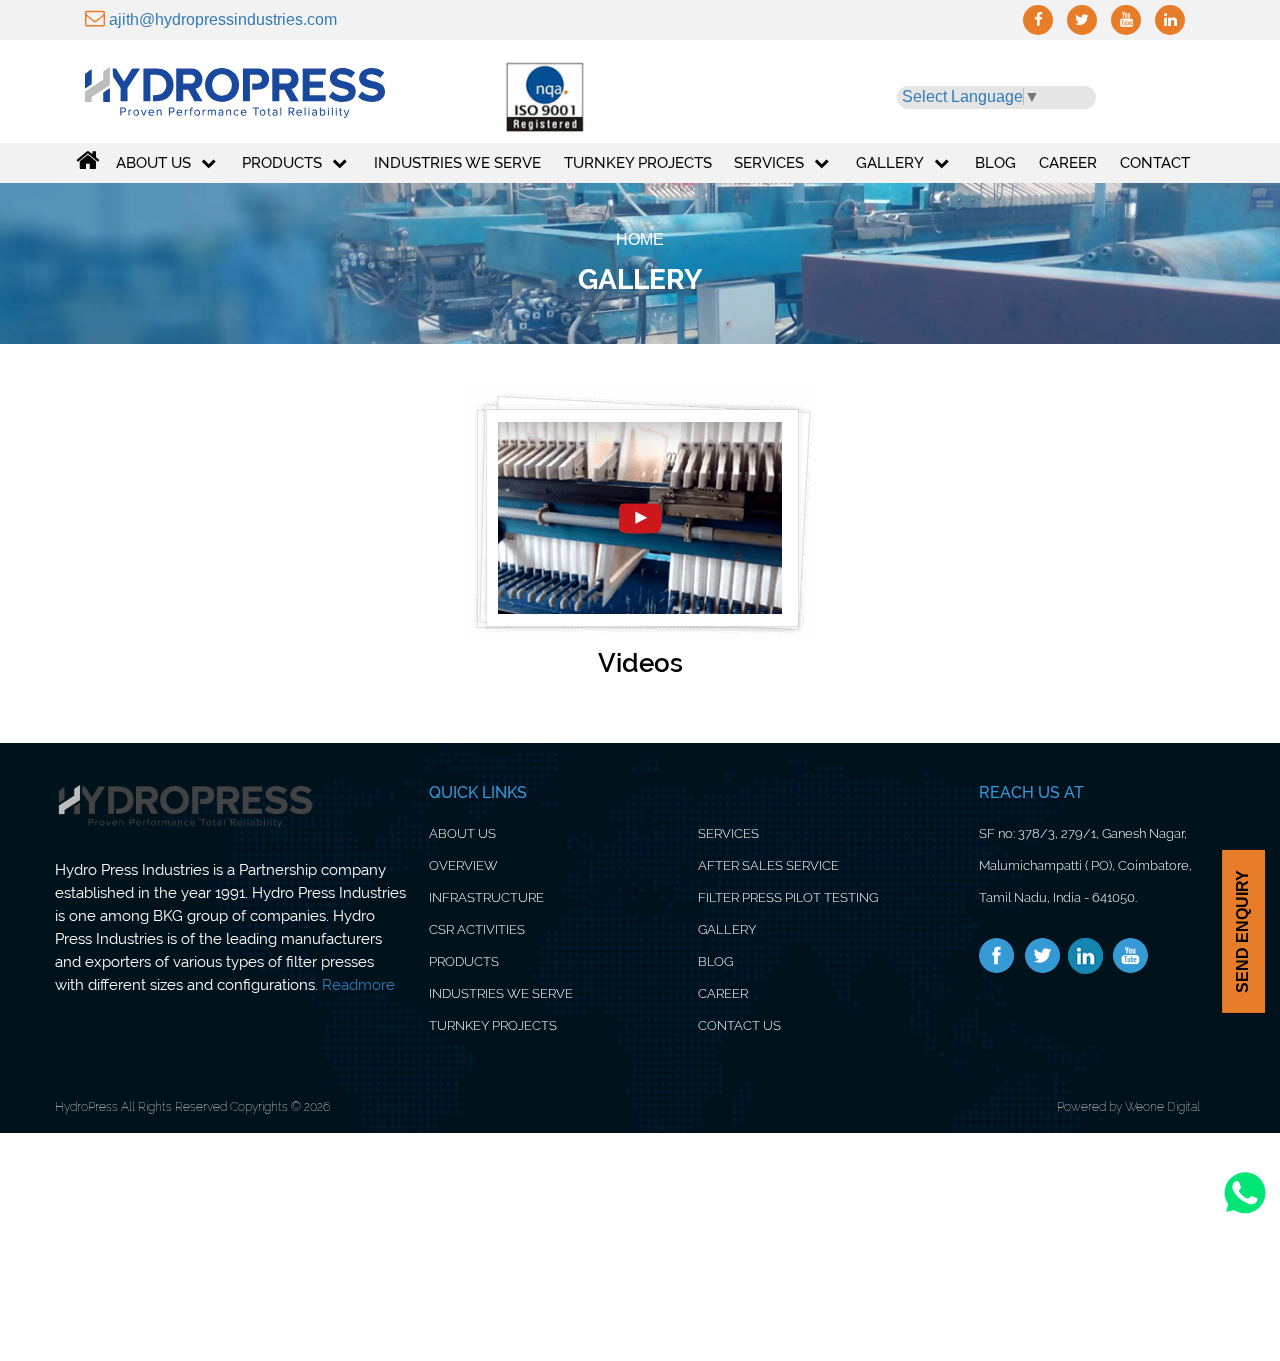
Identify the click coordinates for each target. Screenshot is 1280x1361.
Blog (995, 163)
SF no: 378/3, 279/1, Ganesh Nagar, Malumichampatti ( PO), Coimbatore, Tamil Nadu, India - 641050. (1085, 865)
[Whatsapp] (1245, 1212)
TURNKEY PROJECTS (493, 1025)
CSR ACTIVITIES (477, 929)
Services (769, 163)
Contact (1155, 163)
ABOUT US (153, 163)
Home (640, 239)
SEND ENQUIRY (1242, 931)
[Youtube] (1130, 956)
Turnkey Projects (638, 163)
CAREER (723, 993)
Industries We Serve (457, 163)
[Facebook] (997, 956)
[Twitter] (1042, 956)
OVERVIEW (463, 865)
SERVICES (728, 833)
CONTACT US (739, 1025)
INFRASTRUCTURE (486, 897)
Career (1068, 163)
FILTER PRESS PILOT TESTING (788, 897)
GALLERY (890, 163)
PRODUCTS (282, 163)
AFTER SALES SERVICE (768, 865)
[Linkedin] (1086, 956)
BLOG (715, 961)
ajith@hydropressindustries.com (221, 19)
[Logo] (252, 87)
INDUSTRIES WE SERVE (501, 993)
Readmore (358, 985)
